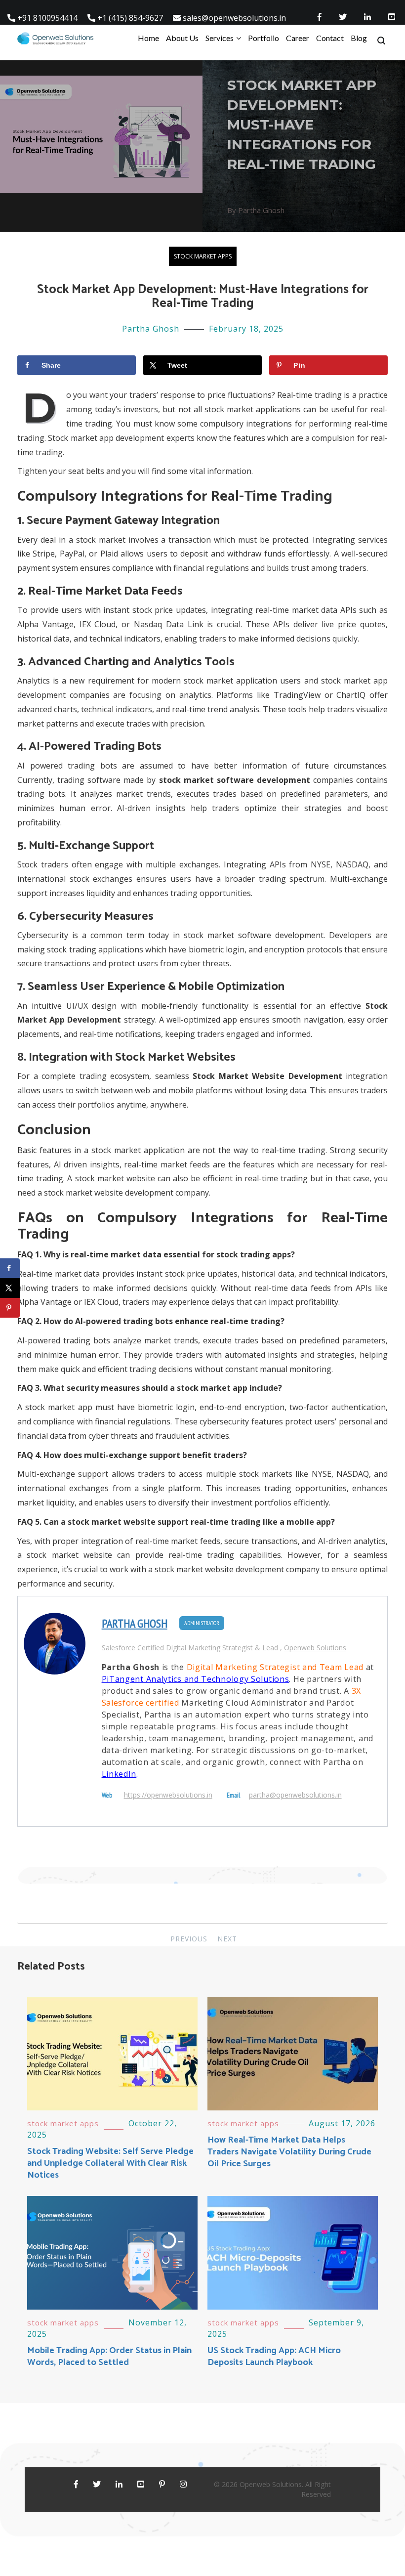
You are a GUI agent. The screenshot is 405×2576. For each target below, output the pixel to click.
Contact (330, 38)
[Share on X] (10, 1288)
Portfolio (263, 38)
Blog (359, 38)
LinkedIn (119, 1774)
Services (220, 38)
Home (148, 38)
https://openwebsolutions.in (168, 1795)
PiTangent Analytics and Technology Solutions (196, 1679)
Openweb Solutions (315, 1648)
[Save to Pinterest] (10, 1308)
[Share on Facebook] (10, 1268)
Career (298, 38)
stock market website (115, 1178)
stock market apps (203, 256)
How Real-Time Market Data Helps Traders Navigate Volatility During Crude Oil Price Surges (289, 2152)
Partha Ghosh (151, 329)
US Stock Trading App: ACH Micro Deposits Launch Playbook (274, 2357)
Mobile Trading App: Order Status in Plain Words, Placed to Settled (109, 2357)
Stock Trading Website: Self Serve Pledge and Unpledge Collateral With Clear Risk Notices (110, 2163)
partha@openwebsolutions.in (295, 1795)
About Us (182, 38)
